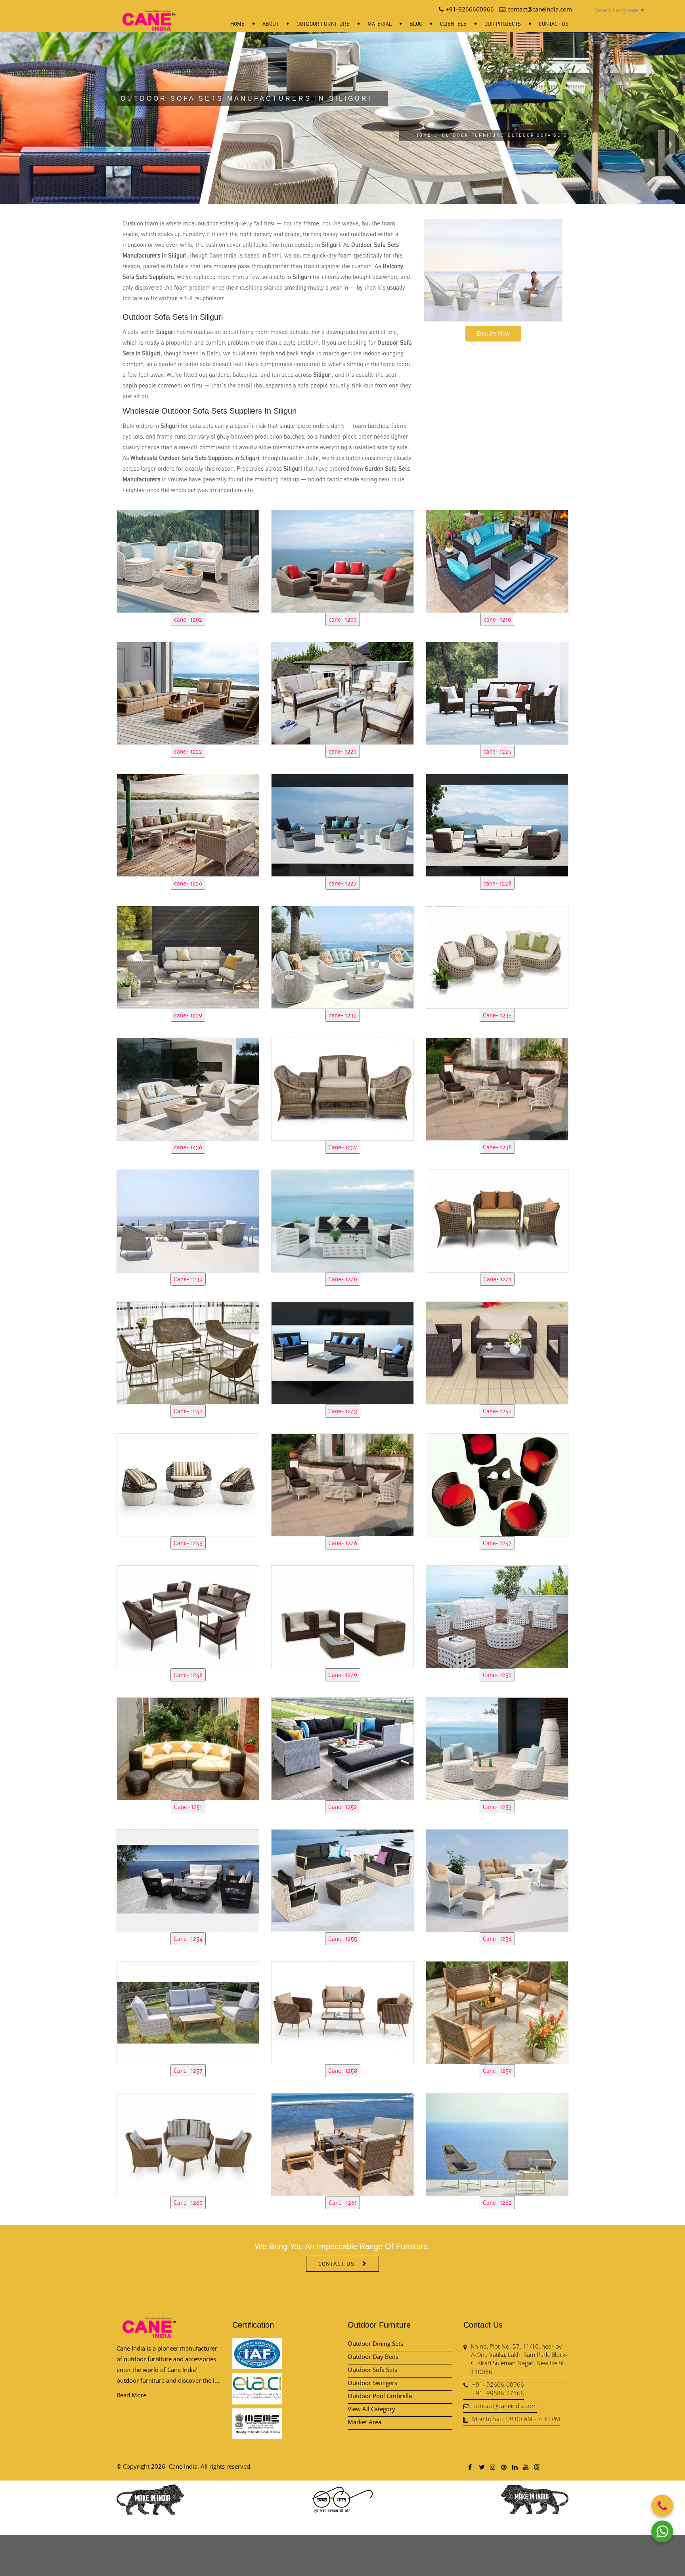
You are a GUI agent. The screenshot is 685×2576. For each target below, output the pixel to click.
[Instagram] (492, 2467)
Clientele (453, 24)
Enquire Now (493, 333)
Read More (131, 2395)
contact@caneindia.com (505, 2406)
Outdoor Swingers (372, 2383)
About (271, 24)
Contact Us (554, 24)
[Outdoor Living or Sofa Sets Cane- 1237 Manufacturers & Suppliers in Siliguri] (342, 1088)
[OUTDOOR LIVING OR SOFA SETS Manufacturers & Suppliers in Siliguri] (188, 560)
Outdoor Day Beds (373, 2357)
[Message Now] (662, 2531)
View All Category (371, 2409)
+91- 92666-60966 (498, 2384)
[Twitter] (481, 2467)
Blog (416, 24)
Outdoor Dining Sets (375, 2343)
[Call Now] (662, 2506)
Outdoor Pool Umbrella (380, 2396)
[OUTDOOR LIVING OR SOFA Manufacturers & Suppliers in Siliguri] (188, 2011)
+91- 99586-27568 (498, 2393)
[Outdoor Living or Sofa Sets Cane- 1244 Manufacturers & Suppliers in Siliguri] (497, 1352)
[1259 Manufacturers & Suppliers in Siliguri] (497, 2011)
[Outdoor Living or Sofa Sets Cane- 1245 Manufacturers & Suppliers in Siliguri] (188, 1484)
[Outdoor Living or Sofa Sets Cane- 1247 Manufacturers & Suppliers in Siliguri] (497, 1484)
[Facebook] (470, 2467)
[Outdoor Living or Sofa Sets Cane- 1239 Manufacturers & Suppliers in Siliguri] (188, 1220)
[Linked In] (515, 2467)
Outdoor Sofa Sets (372, 2370)
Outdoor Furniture (323, 24)
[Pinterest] (503, 2467)
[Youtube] (526, 2467)
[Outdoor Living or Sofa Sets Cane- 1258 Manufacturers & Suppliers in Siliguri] (342, 2011)
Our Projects (503, 24)
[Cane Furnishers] (149, 14)
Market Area (365, 2422)
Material (380, 24)
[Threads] (537, 2467)
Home (237, 24)
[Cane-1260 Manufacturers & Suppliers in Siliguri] (188, 2143)
